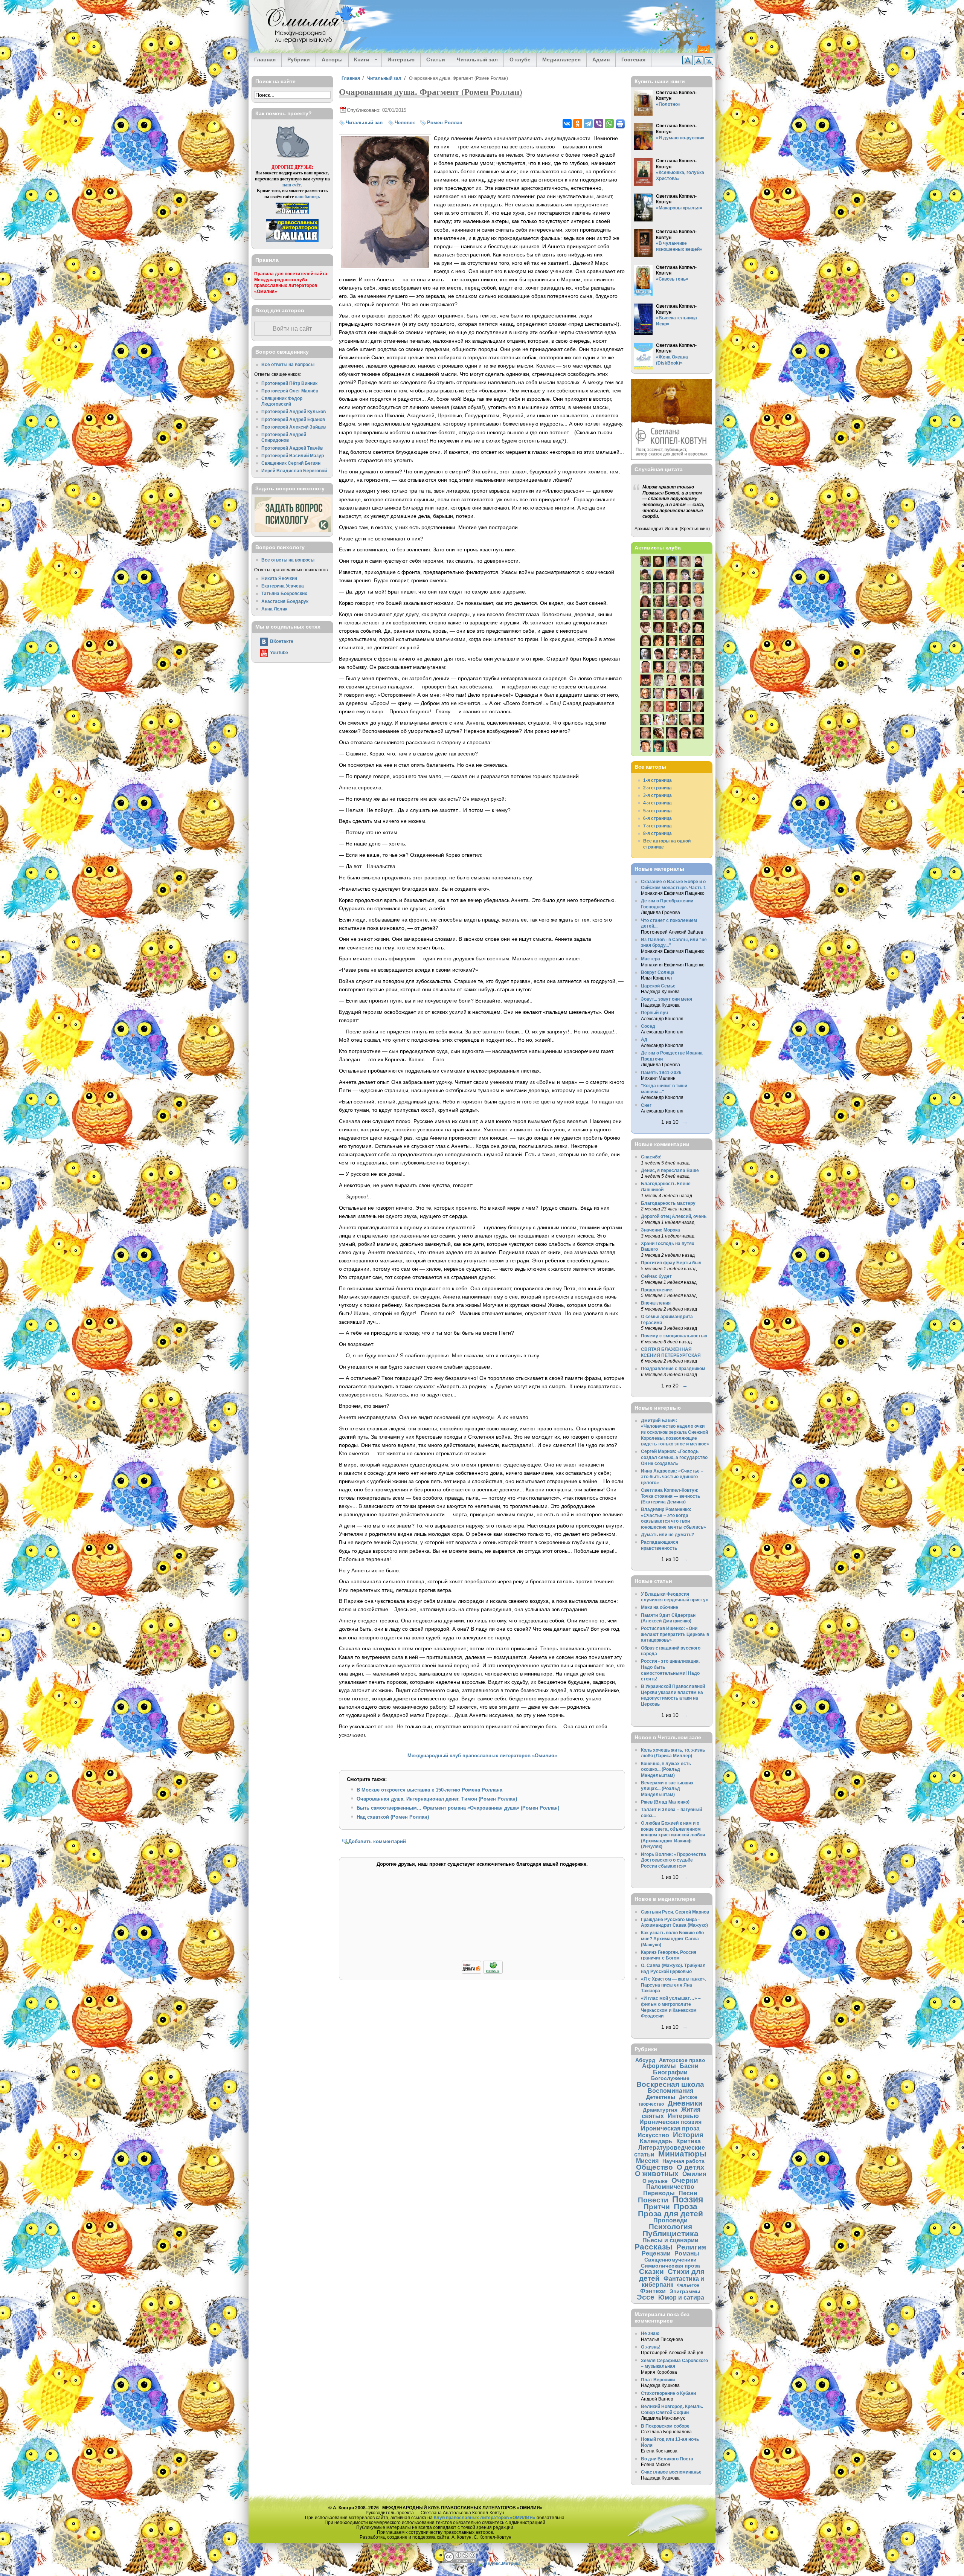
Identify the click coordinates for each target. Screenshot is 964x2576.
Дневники (685, 2103)
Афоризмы (659, 2066)
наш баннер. (307, 196)
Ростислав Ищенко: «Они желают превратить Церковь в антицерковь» (675, 1634)
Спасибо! (651, 1157)
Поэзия (688, 2199)
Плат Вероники (658, 2380)
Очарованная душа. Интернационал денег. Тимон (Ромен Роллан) (437, 1799)
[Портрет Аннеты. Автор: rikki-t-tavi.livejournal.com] (385, 266)
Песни (688, 2193)
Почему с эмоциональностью (674, 1336)
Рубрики (299, 60)
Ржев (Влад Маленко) (665, 1802)
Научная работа (683, 2161)
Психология (670, 2227)
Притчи (657, 2207)
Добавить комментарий (377, 1841)
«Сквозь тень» (672, 279)
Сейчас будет (656, 1276)
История (688, 2135)
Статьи (436, 60)
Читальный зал (477, 60)
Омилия (694, 2174)
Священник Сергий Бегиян (291, 463)
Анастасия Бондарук (285, 601)
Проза (686, 2206)
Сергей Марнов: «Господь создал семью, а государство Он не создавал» (674, 1457)
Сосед (648, 1026)
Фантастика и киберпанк (673, 2282)
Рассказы (654, 2247)
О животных (657, 2174)
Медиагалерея (561, 60)
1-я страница (657, 780)
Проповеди (670, 2220)
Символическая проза (670, 2266)
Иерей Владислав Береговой (294, 471)
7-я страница (657, 826)
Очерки (685, 2180)
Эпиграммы (685, 2291)
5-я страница (657, 811)
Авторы (332, 60)
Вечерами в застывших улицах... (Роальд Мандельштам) (667, 1789)
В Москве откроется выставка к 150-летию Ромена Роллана (429, 1790)
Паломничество (670, 2187)
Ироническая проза (670, 2128)
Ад (644, 1039)
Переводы (659, 2193)
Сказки (651, 2272)
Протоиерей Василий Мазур (293, 456)
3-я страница (657, 795)
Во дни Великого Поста (667, 2459)
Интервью (401, 60)
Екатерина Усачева (283, 586)
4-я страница (657, 803)
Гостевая (633, 60)
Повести (653, 2200)
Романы (687, 2253)
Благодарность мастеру (668, 1203)
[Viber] (599, 124)
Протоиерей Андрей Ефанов (293, 419)
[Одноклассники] (578, 124)
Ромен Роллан (445, 123)
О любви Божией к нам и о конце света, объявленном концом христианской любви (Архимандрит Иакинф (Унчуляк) (673, 1835)
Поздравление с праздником (673, 1368)
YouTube (279, 652)
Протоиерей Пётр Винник (289, 383)
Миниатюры (682, 2154)
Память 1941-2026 (661, 1072)
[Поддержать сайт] (482, 1972)
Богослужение (670, 2078)
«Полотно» (668, 104)
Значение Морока (660, 1230)
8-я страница (657, 833)
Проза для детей (670, 2214)
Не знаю (650, 2333)
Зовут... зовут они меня (667, 999)
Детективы (661, 2097)
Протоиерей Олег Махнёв (290, 391)
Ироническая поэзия (670, 2122)
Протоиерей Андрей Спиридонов (284, 437)
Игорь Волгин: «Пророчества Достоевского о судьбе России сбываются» (673, 1860)
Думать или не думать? (667, 1534)
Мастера (651, 959)
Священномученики (670, 2260)
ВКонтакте (282, 641)
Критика (689, 2141)
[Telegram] (588, 124)
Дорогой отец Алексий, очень (674, 1216)
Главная (265, 60)
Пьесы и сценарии (670, 2240)
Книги (359, 60)
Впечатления (656, 1303)
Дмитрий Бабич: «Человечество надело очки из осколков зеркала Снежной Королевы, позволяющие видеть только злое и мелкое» (675, 1432)
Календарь (656, 2141)
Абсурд (645, 2060)
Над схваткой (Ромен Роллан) (393, 1817)
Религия (691, 2247)
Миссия (647, 2161)
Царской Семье (658, 986)
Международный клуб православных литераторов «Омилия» (482, 1756)
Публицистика (670, 2233)
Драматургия (660, 2110)
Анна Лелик (274, 609)
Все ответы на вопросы (288, 364)
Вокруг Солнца (658, 972)
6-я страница (657, 818)
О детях (691, 2167)
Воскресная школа (670, 2084)
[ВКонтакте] (567, 124)
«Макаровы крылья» (679, 208)
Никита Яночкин (279, 578)
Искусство (653, 2135)
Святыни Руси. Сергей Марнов (675, 1912)
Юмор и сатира (681, 2297)
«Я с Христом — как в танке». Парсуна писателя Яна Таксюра (673, 1985)
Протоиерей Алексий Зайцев (294, 427)
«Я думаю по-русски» (680, 138)
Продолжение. (657, 1290)
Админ (601, 60)
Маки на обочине (660, 1607)
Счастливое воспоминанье (671, 2472)
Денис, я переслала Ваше (670, 1170)
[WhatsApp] (609, 124)
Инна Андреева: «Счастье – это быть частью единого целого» (672, 1477)
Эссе (646, 2297)
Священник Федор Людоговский (282, 401)
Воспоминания (670, 2091)
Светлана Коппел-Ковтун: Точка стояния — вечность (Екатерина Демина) (670, 1496)
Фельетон (688, 2285)
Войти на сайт (292, 329)
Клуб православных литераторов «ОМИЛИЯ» (485, 2517)
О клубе (520, 60)
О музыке (655, 2181)
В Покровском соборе (665, 2426)
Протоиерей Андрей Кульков (294, 411)
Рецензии (656, 2253)
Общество (654, 2167)
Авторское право (682, 2060)
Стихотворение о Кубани (668, 2393)
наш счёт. (292, 185)
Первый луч (654, 1013)
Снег (646, 1105)
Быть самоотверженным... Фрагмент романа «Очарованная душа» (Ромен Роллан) (458, 1808)
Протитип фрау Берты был (671, 1263)
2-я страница (657, 788)
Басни (689, 2066)
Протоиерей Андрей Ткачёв (292, 448)
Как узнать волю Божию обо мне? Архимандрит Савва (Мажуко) (672, 1938)
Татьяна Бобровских (284, 593)
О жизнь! (651, 2347)
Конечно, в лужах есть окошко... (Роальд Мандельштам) (666, 1769)
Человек (405, 123)
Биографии (670, 2072)
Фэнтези (653, 2291)
